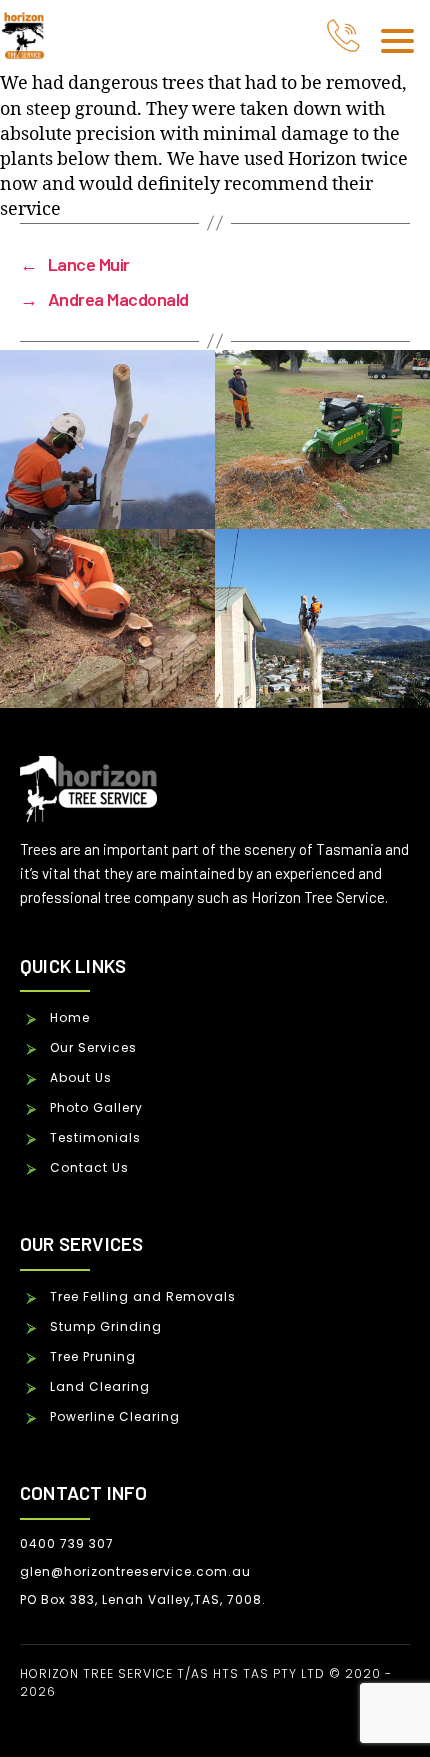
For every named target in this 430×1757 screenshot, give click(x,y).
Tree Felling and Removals (143, 1296)
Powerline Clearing (115, 1416)
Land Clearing (100, 1386)
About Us (81, 1077)
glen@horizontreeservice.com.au (135, 1571)
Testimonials (95, 1137)
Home (70, 1017)
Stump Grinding (106, 1326)
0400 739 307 (67, 1543)
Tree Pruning (93, 1356)
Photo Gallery (96, 1107)
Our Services (93, 1047)
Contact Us (89, 1167)
